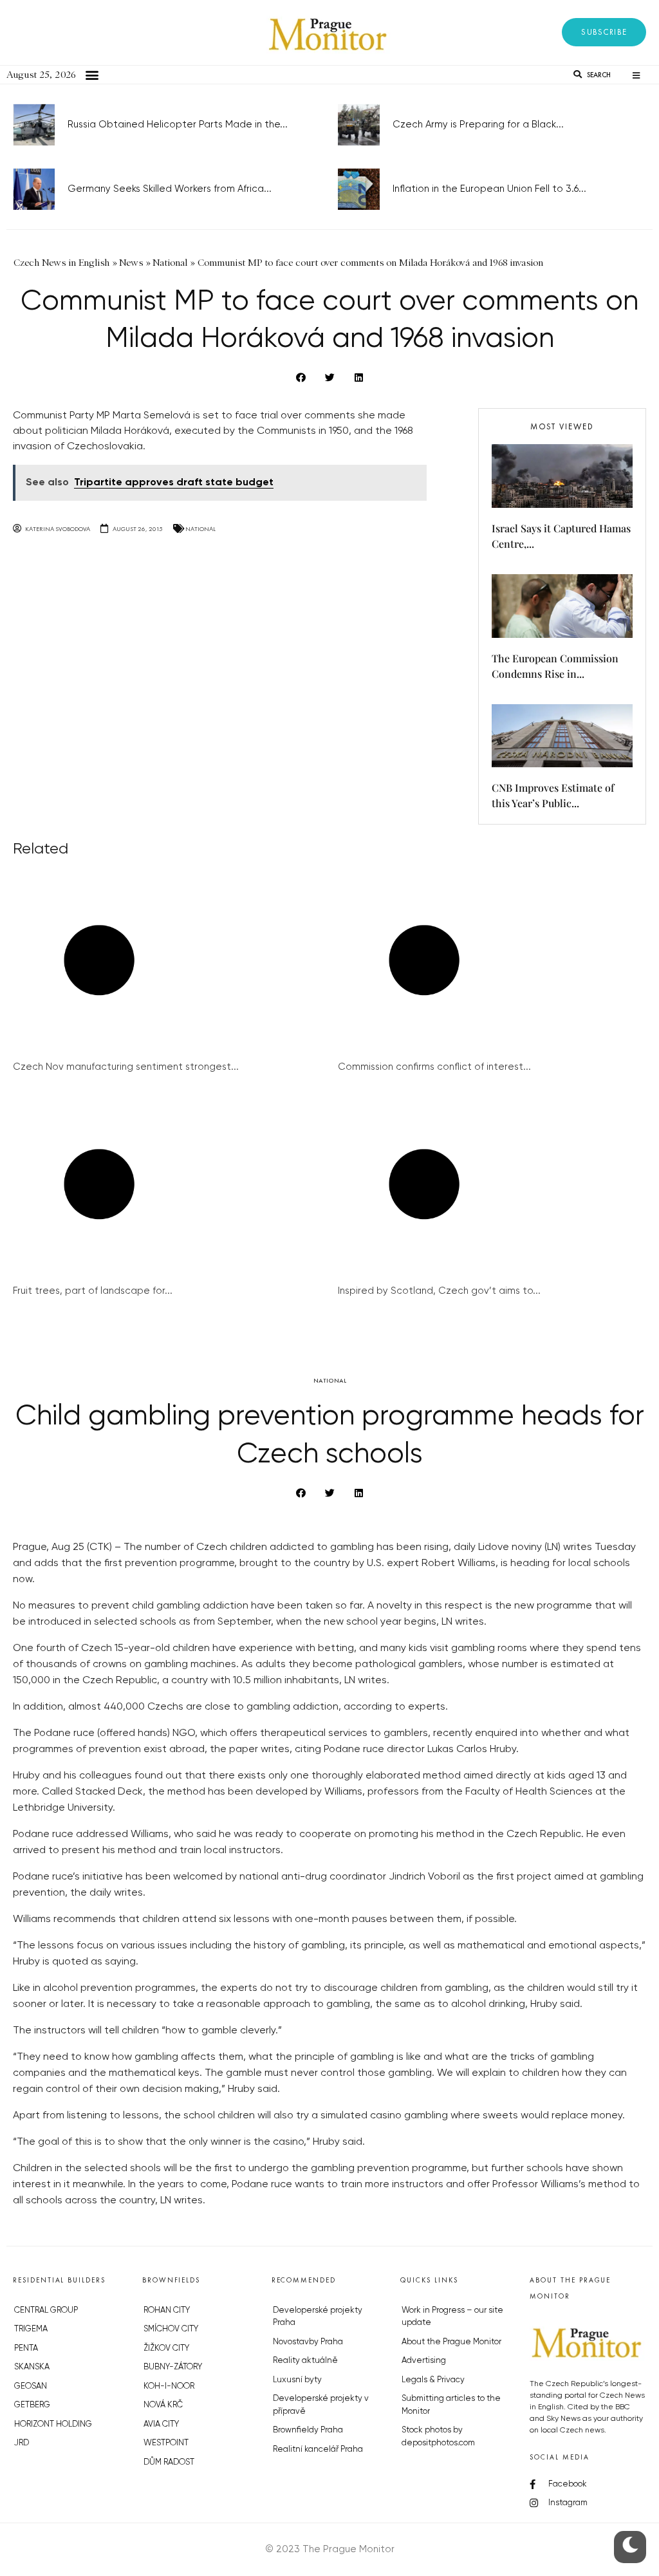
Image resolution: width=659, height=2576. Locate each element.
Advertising (424, 2361)
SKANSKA (32, 2367)
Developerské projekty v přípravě (321, 2405)
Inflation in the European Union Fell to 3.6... (489, 189)
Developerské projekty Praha (318, 2317)
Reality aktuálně (305, 2361)
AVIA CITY (161, 2424)
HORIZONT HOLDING (53, 2424)
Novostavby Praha (308, 2342)
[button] (604, 32)
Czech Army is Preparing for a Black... (478, 125)
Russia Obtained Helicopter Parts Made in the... (178, 125)
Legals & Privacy (433, 2380)
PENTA (26, 2348)
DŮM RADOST (169, 2462)
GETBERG (32, 2405)
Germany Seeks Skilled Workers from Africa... (170, 189)
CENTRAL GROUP (46, 2310)
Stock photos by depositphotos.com (438, 2437)
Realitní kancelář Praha (318, 2450)
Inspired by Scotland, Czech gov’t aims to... (439, 1291)
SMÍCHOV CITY (171, 2329)
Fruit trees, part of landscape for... (93, 1291)
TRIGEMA (31, 2329)
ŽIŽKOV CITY (166, 2348)
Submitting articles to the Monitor (451, 2405)
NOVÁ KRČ (163, 2405)
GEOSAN (31, 2386)
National (200, 529)
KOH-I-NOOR (169, 2386)
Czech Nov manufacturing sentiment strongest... (126, 1067)
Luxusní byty (297, 2380)
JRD (22, 2443)
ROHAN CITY (167, 2310)
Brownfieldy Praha (308, 2430)
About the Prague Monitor (451, 2342)
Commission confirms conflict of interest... (434, 1067)
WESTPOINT (166, 2443)
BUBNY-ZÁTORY (173, 2367)
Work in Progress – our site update (452, 2317)
